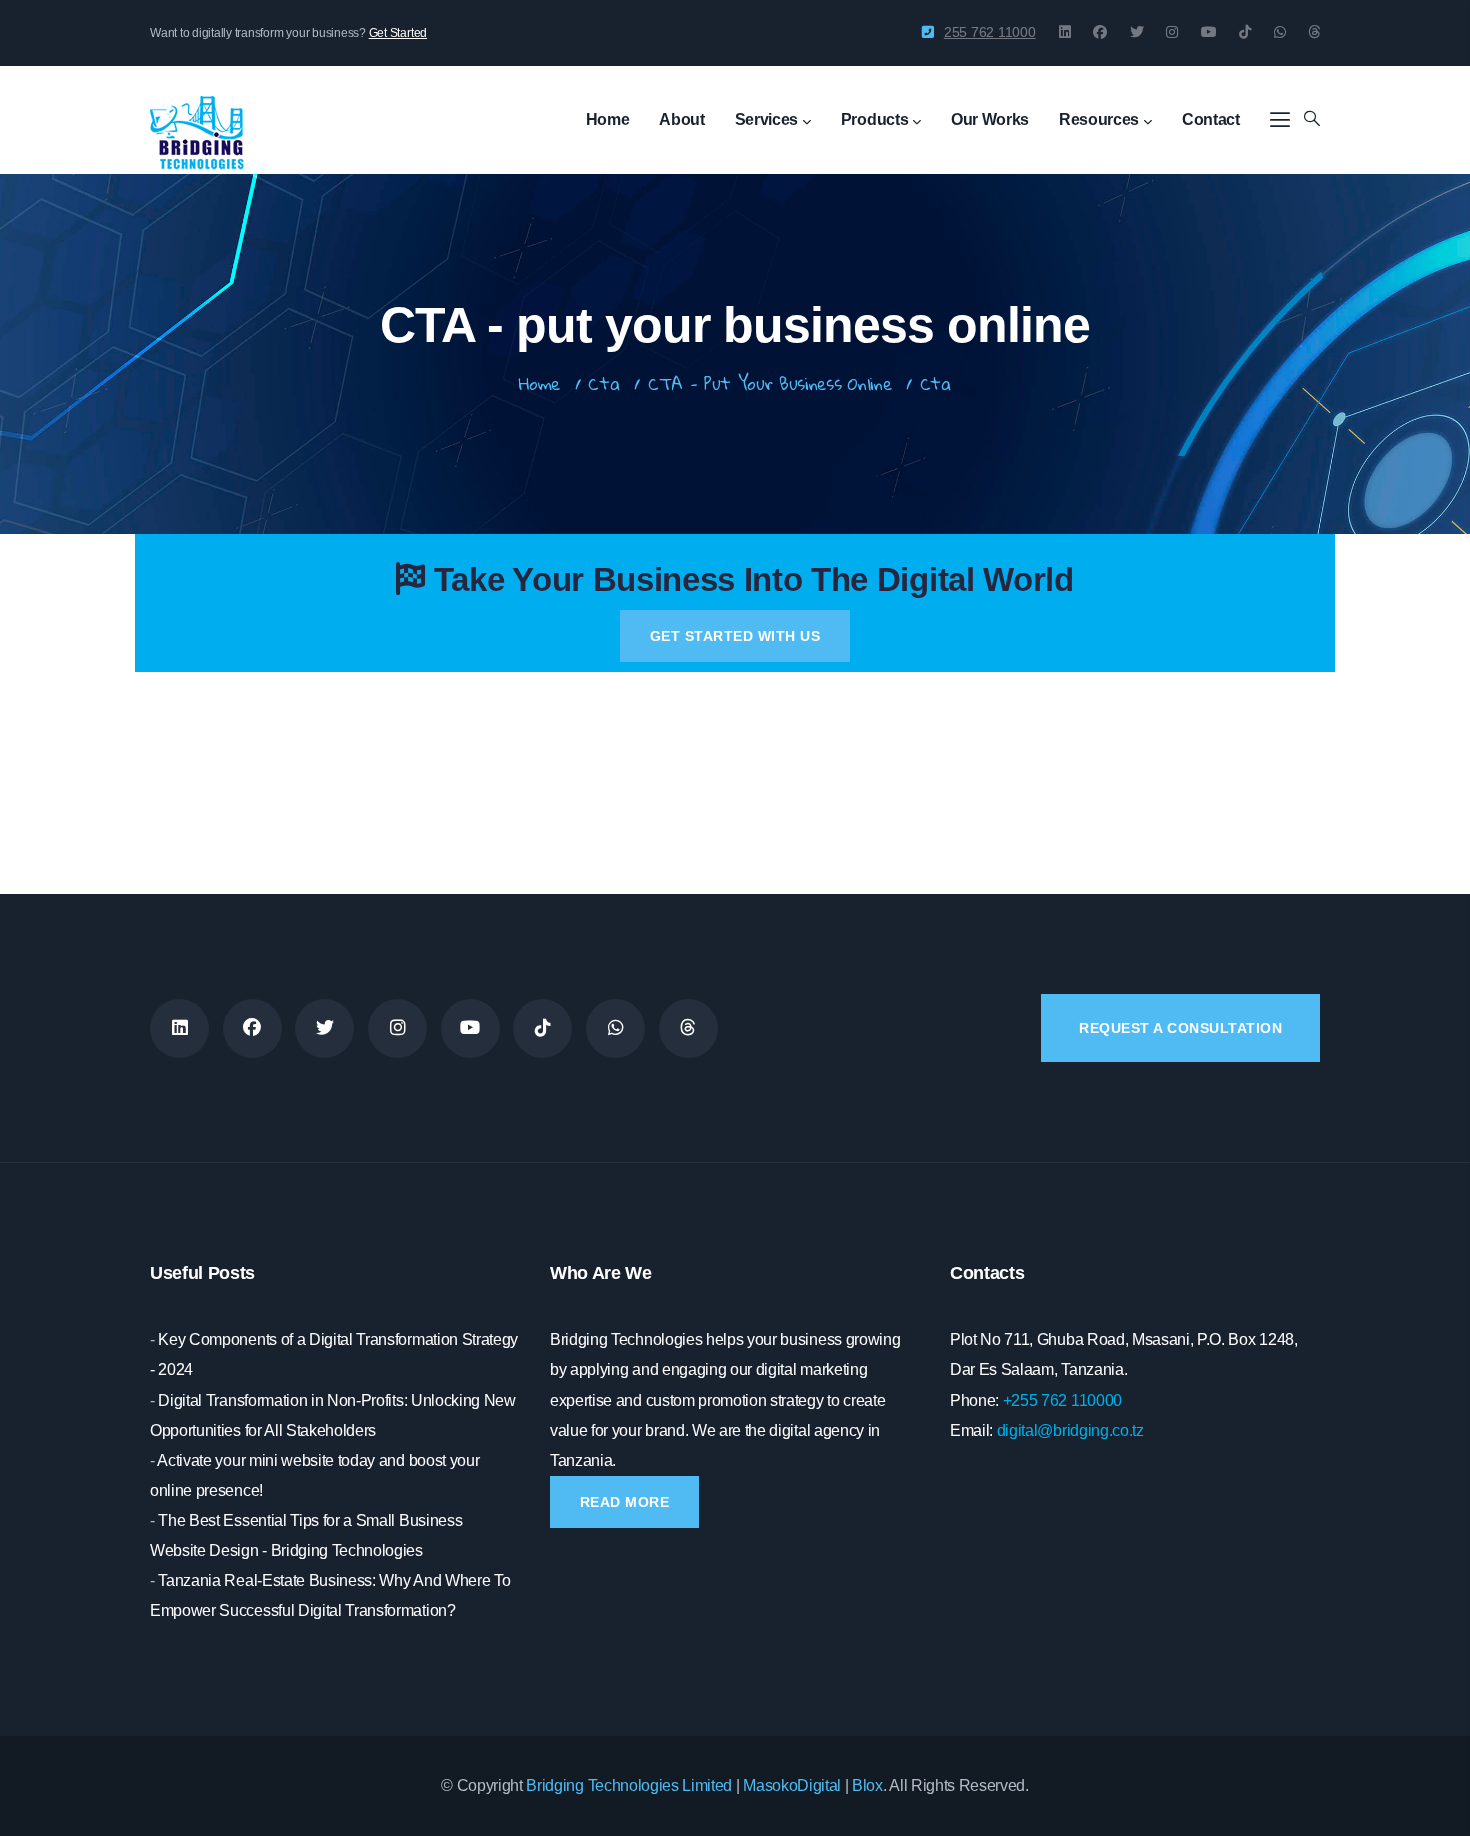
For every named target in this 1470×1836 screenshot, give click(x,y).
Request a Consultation (1180, 1028)
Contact (1211, 119)
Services (766, 119)
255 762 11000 (990, 32)
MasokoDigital (792, 1785)
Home (608, 119)
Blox (867, 1785)
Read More (625, 1502)
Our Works (990, 119)
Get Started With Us (735, 636)
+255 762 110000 (1062, 1400)
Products (874, 119)
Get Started (398, 33)
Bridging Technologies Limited (629, 1785)
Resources (1099, 119)
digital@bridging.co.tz (1070, 1430)
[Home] (197, 113)
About (681, 119)
